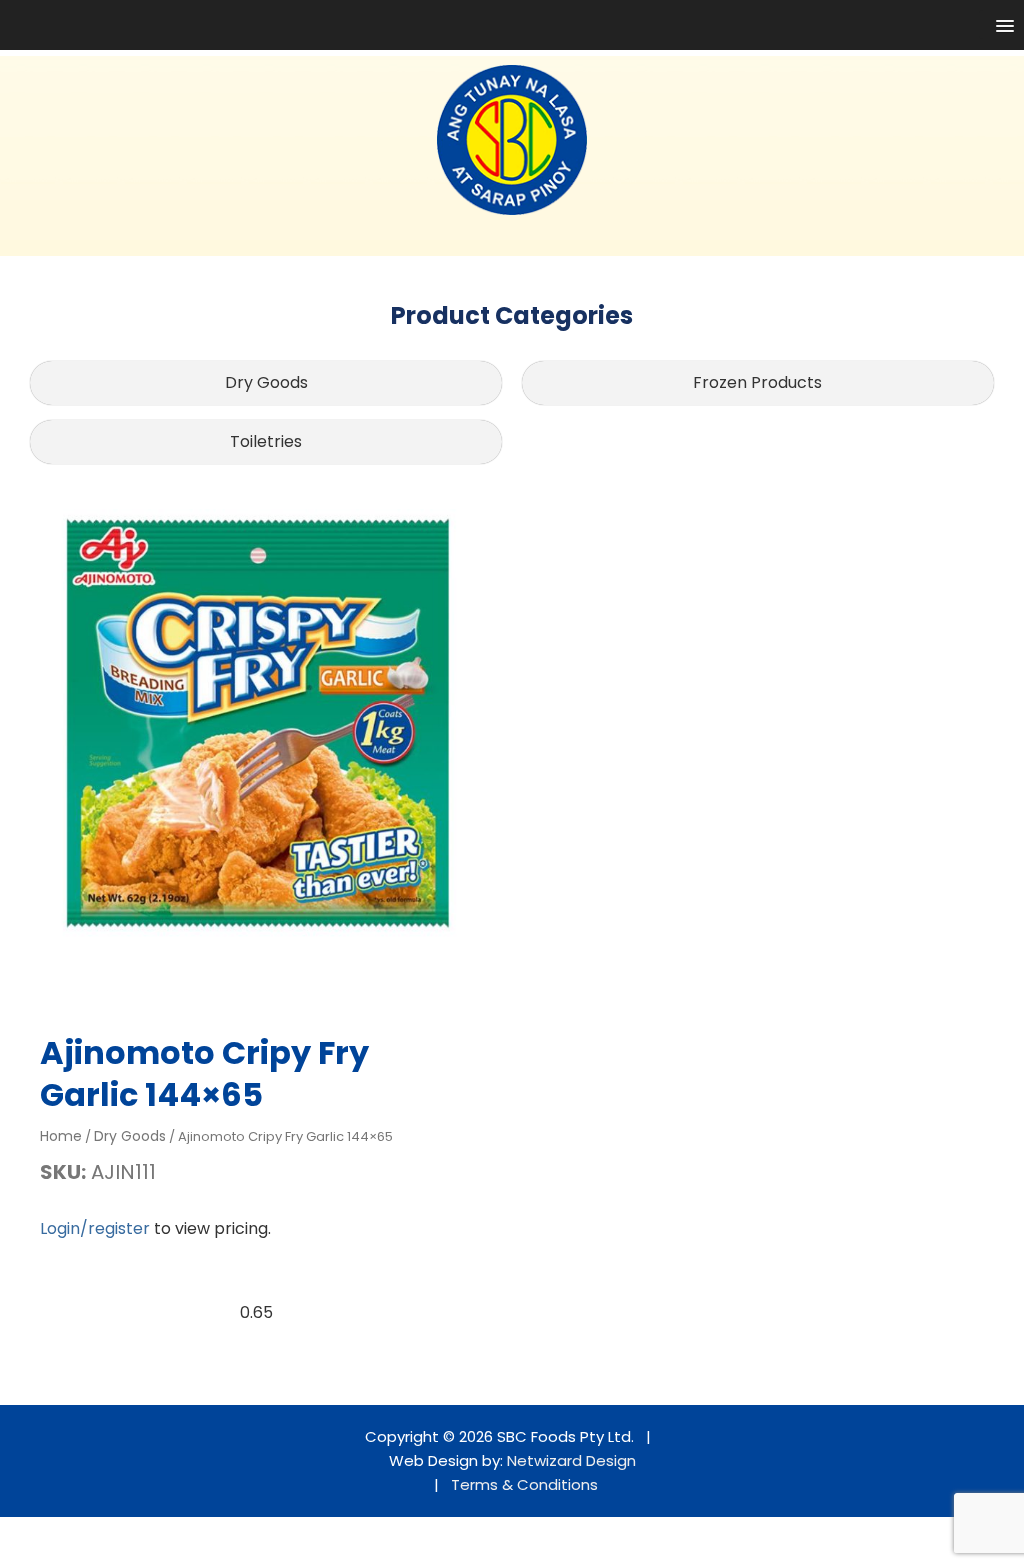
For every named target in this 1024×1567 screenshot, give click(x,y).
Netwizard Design (571, 1460)
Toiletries (266, 441)
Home (61, 1136)
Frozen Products (757, 382)
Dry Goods (266, 382)
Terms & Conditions (524, 1484)
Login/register (95, 1228)
